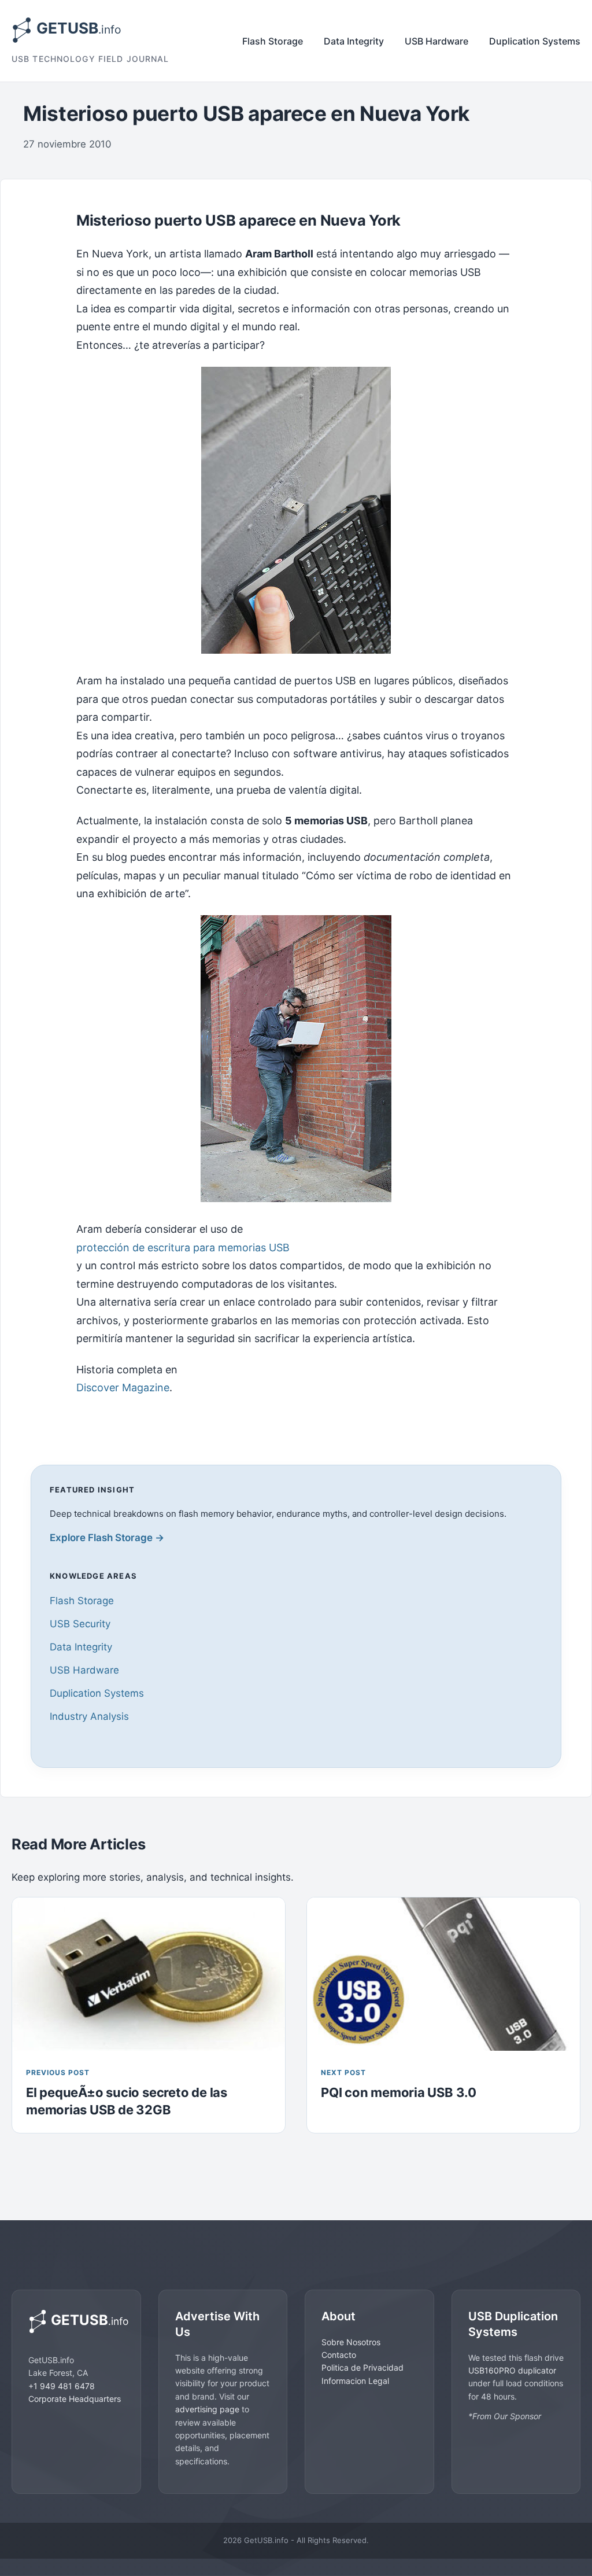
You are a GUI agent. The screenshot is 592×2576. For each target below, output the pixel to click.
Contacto (339, 2355)
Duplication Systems (535, 41)
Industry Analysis (89, 1716)
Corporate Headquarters (75, 2399)
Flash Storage (273, 41)
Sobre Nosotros (351, 2342)
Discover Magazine (123, 1387)
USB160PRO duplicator (512, 2370)
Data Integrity (354, 41)
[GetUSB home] (76, 2321)
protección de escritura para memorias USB (183, 1248)
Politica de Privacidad (362, 2367)
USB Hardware (436, 41)
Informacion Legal (355, 2381)
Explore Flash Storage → (107, 1538)
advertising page (207, 2409)
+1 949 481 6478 (62, 2386)
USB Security (80, 1624)
